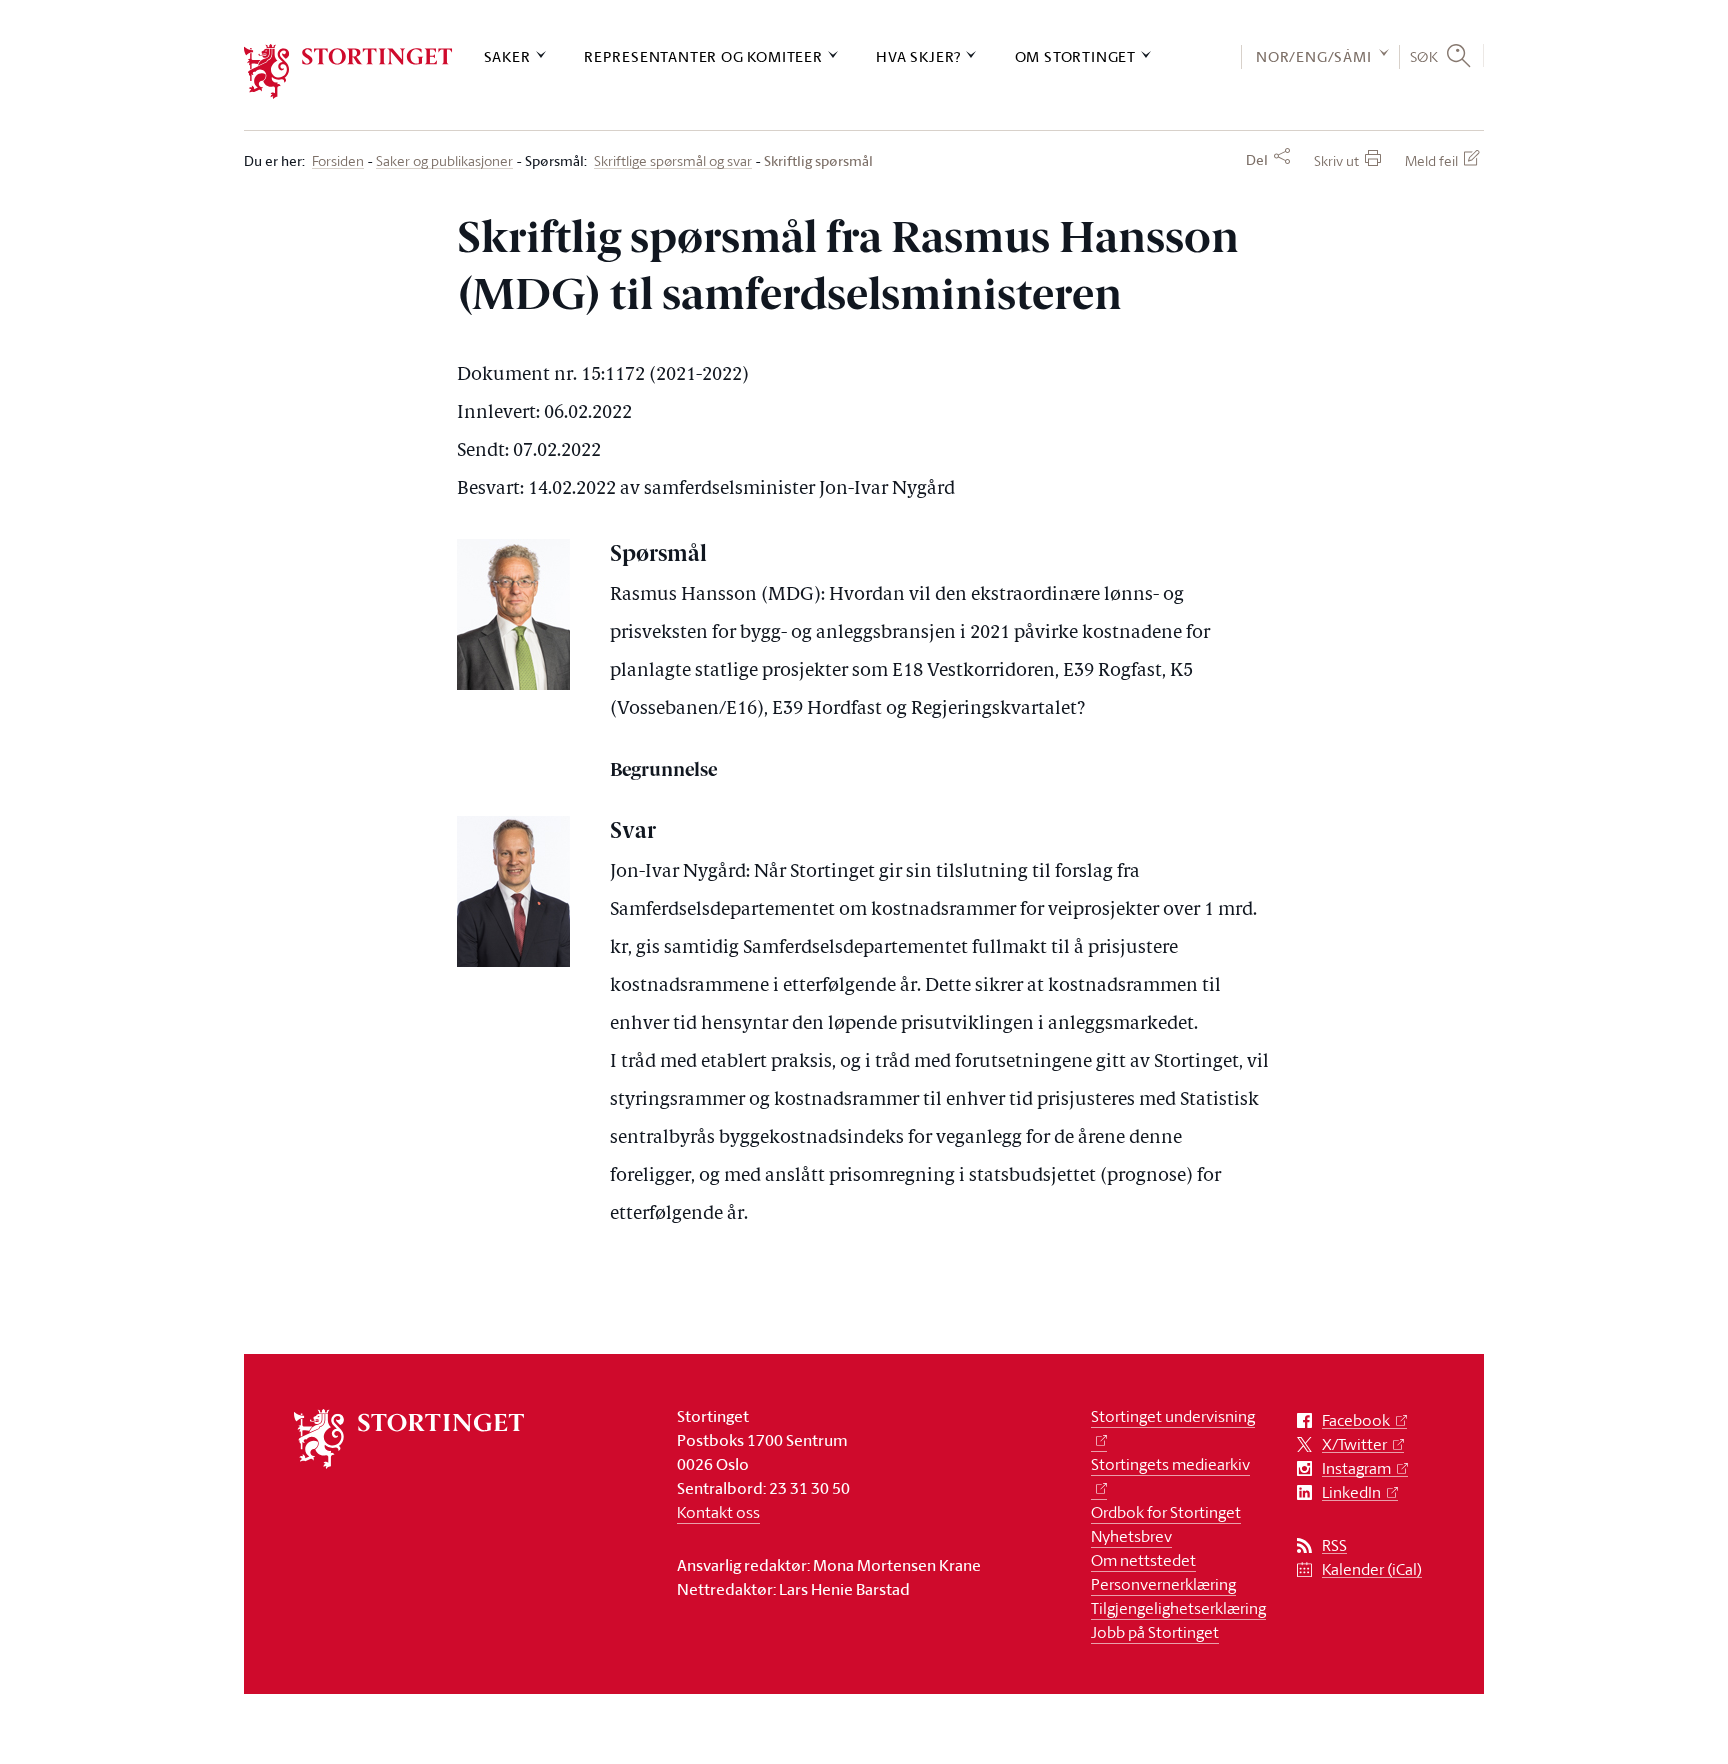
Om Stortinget (1075, 56)
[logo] (348, 71)
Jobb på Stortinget (1155, 1632)
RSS (1334, 1545)
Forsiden (338, 161)
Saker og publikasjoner (444, 161)
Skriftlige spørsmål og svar (673, 161)
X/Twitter (1354, 1444)
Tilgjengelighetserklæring (1178, 1608)
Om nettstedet (1143, 1560)
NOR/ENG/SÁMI (1314, 56)
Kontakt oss (718, 1512)
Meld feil (1431, 160)
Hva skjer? (918, 56)
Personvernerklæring (1163, 1584)
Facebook (1356, 1420)
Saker (507, 56)
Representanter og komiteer (703, 56)
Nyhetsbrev (1131, 1536)
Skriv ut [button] (1336, 160)
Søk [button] (1424, 56)
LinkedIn (1351, 1492)
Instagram (1356, 1468)
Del (1257, 160)
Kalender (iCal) (1372, 1569)
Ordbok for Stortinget (1166, 1512)
